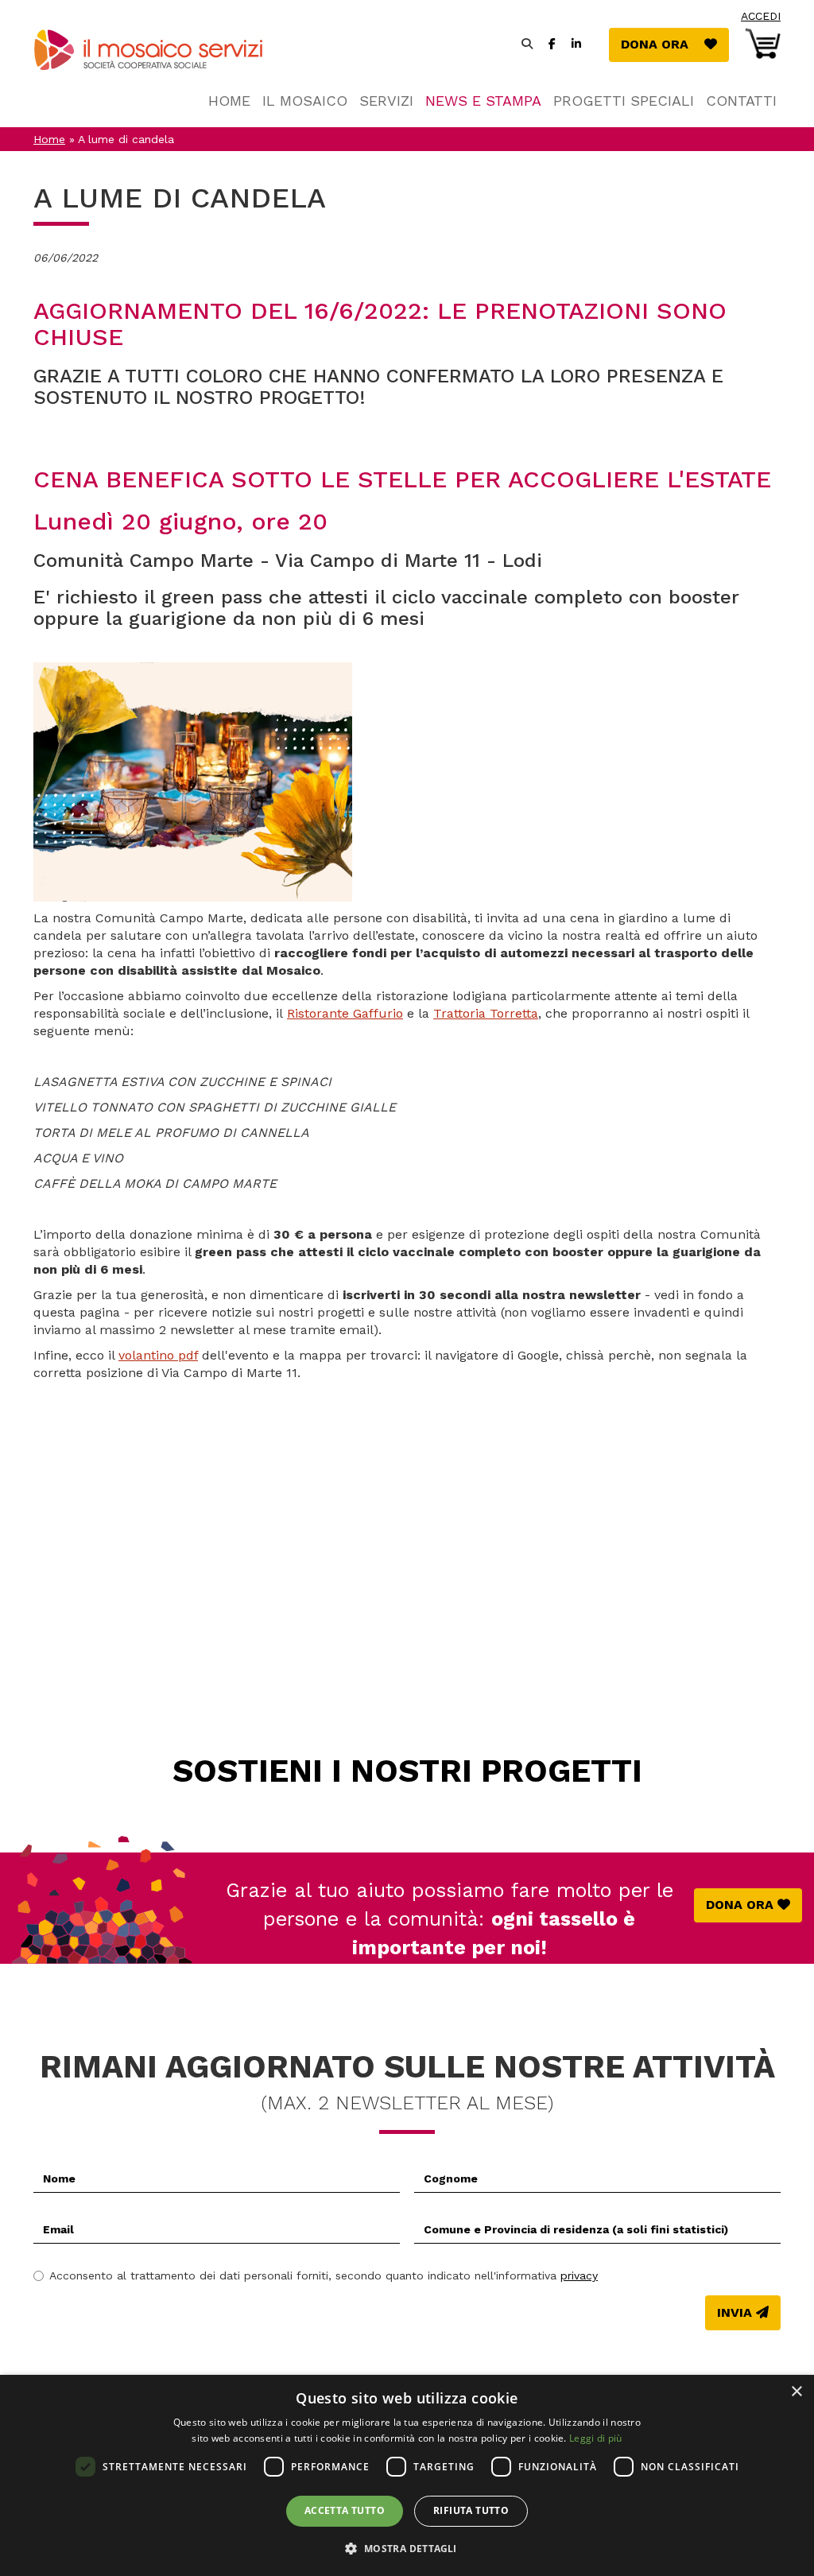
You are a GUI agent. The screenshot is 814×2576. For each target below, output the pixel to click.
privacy (579, 2275)
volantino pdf (158, 1355)
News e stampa (483, 101)
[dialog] (407, 2475)
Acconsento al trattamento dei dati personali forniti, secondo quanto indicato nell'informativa (324, 2275)
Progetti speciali (624, 101)
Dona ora (675, 44)
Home (229, 101)
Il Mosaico (305, 101)
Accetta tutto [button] (345, 2510)
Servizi (386, 101)
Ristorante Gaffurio (345, 1013)
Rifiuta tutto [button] (471, 2510)
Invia (735, 2312)
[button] (407, 2548)
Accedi (761, 16)
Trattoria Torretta (486, 1013)
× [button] (796, 2392)
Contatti (741, 101)
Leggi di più (596, 2438)
